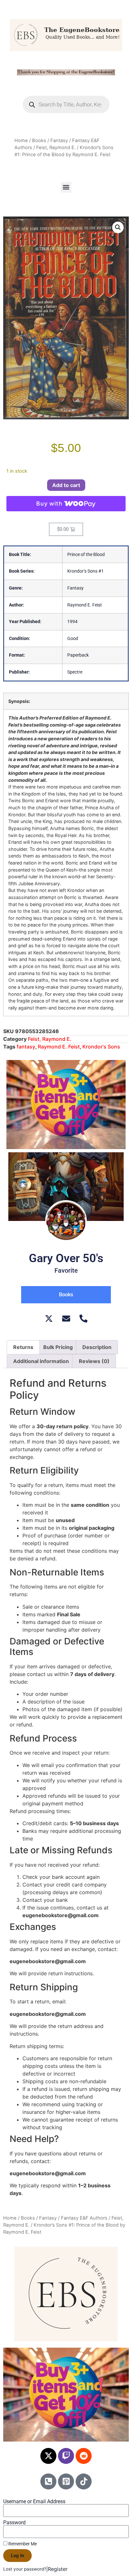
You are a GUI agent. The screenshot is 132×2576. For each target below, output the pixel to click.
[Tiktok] (84, 2481)
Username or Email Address (34, 2502)
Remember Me (22, 2544)
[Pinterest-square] (66, 2481)
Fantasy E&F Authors (84, 2218)
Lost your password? (25, 2569)
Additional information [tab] (41, 1361)
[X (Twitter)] (49, 1318)
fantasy (26, 1047)
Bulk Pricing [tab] (58, 1347)
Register (58, 2569)
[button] (66, 187)
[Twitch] (66, 2456)
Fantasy (59, 141)
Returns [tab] (23, 1347)
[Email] (66, 1318)
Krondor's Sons (101, 1047)
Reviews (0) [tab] (94, 1361)
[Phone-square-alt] (48, 2481)
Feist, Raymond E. (56, 148)
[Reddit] (84, 2456)
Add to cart (66, 485)
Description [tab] (97, 1347)
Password (14, 2523)
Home (21, 141)
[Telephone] (83, 1318)
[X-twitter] (48, 2456)
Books (39, 141)
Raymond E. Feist (59, 1047)
